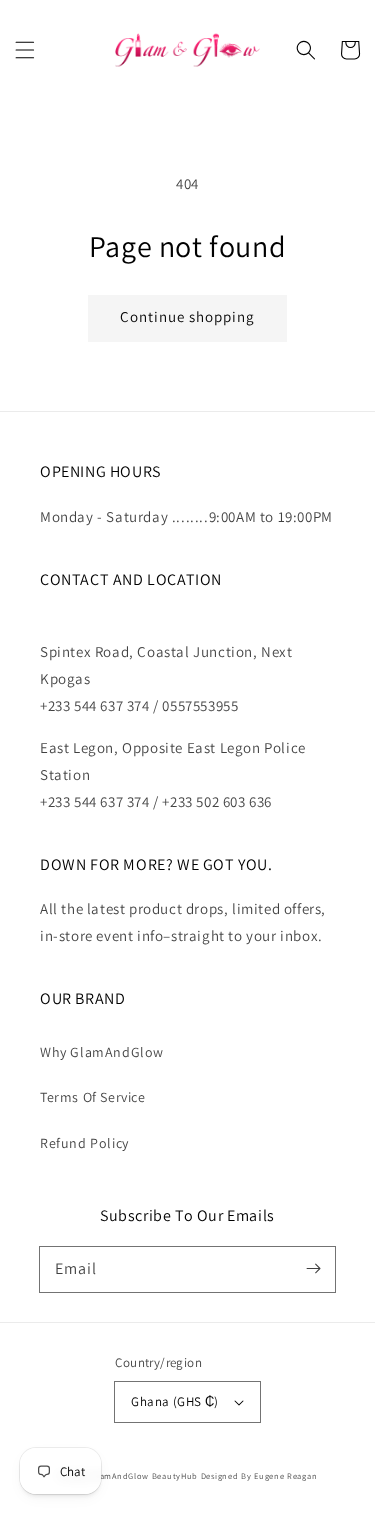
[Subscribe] (313, 1269)
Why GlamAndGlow (102, 1052)
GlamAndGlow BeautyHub (144, 1475)
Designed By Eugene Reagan (259, 1475)
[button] (25, 50)
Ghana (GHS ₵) (174, 1401)
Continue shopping (187, 316)
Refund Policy (84, 1143)
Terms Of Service (93, 1097)
